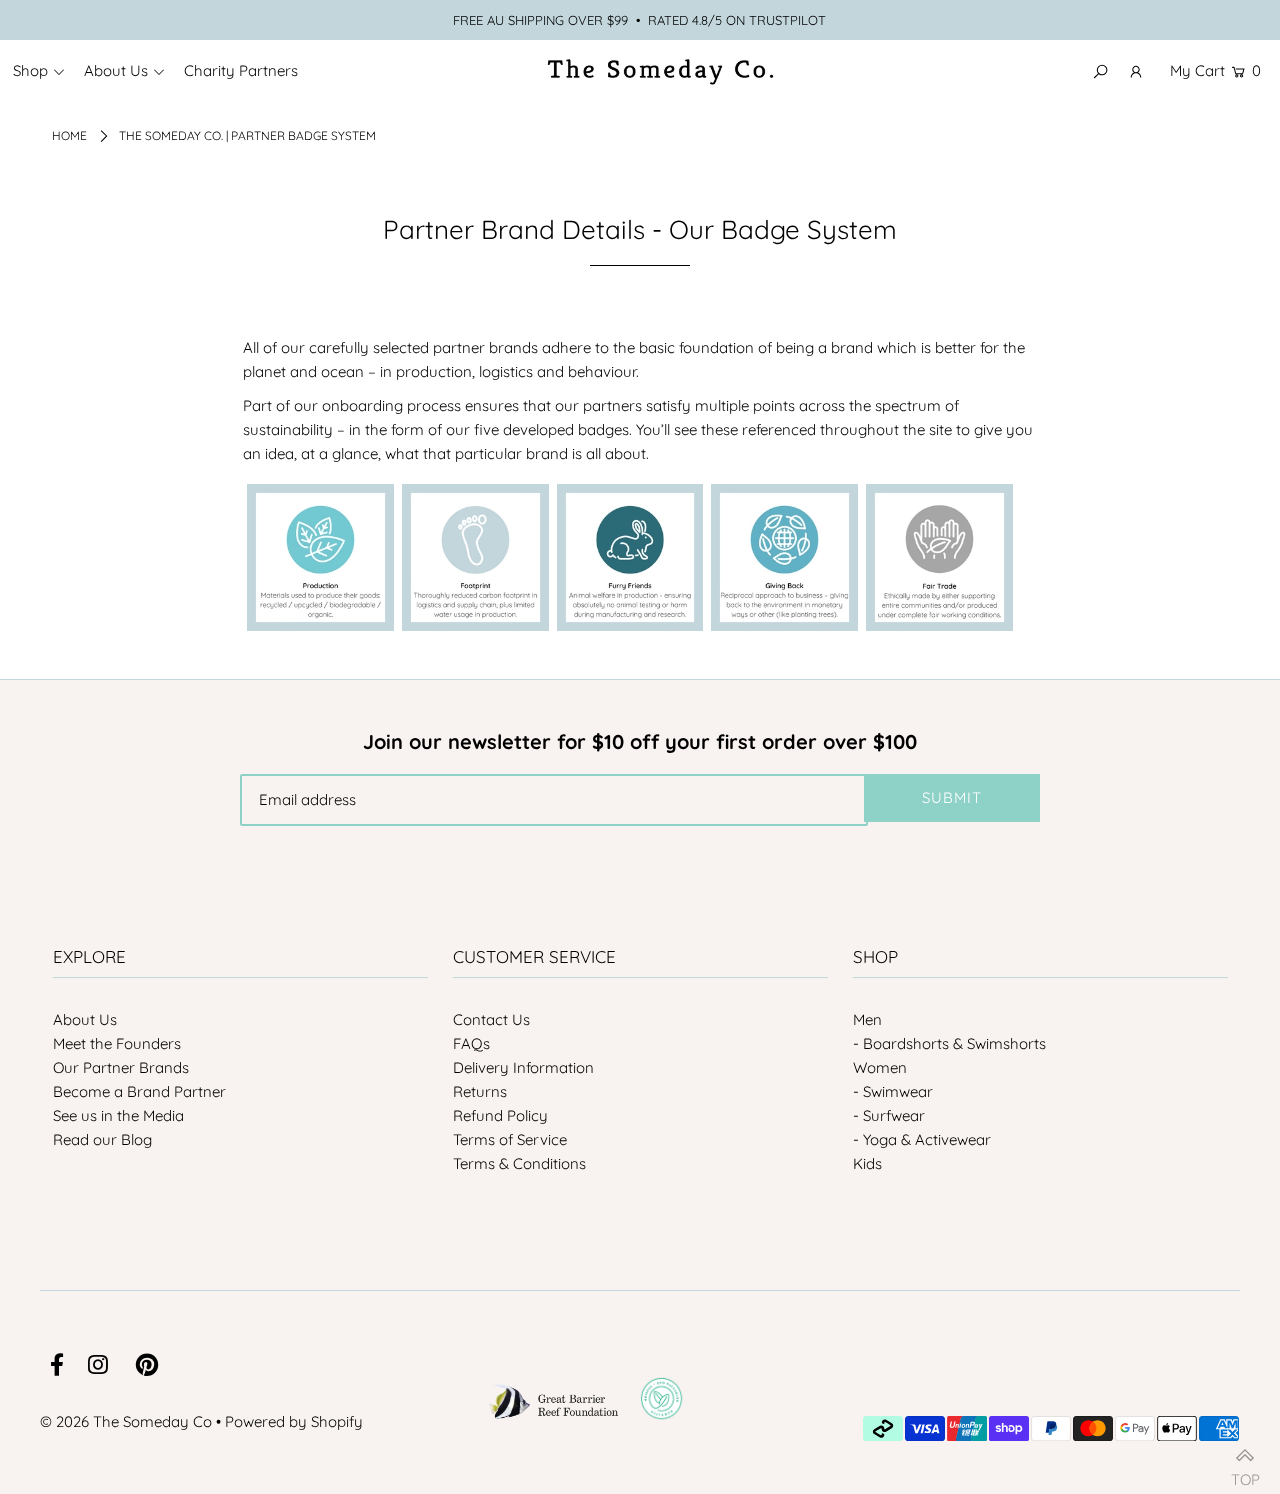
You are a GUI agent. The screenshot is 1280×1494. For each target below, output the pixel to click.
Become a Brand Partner (139, 1091)
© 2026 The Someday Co (126, 1421)
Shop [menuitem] (30, 70)
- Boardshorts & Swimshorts (949, 1043)
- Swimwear (893, 1091)
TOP (1245, 1472)
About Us (85, 1019)
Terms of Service (510, 1139)
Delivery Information (523, 1067)
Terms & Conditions (519, 1163)
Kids (867, 1163)
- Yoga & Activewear (922, 1139)
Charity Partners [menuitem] (241, 70)
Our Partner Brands (121, 1067)
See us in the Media (118, 1115)
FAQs (471, 1043)
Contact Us (491, 1019)
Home (69, 135)
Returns (480, 1091)
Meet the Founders (117, 1043)
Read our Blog (102, 1139)
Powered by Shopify (294, 1421)
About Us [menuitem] (116, 70)
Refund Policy (500, 1115)
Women (880, 1067)
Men (867, 1019)
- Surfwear (889, 1115)
